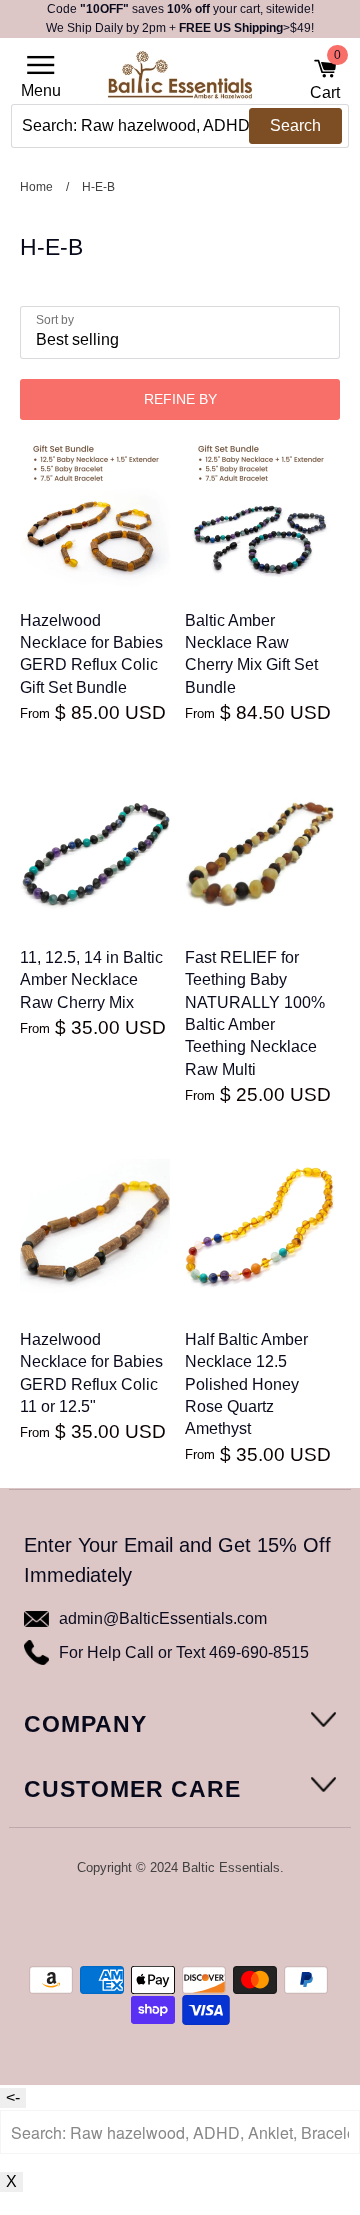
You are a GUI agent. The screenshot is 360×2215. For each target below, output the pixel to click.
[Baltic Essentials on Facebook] (166, 1920)
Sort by (55, 320)
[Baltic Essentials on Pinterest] (193, 1920)
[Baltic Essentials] (180, 81)
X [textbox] (11, 2181)
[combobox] (180, 126)
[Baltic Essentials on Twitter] (139, 1920)
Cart (325, 79)
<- (13, 2097)
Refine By (180, 399)
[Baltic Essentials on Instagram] (219, 1920)
